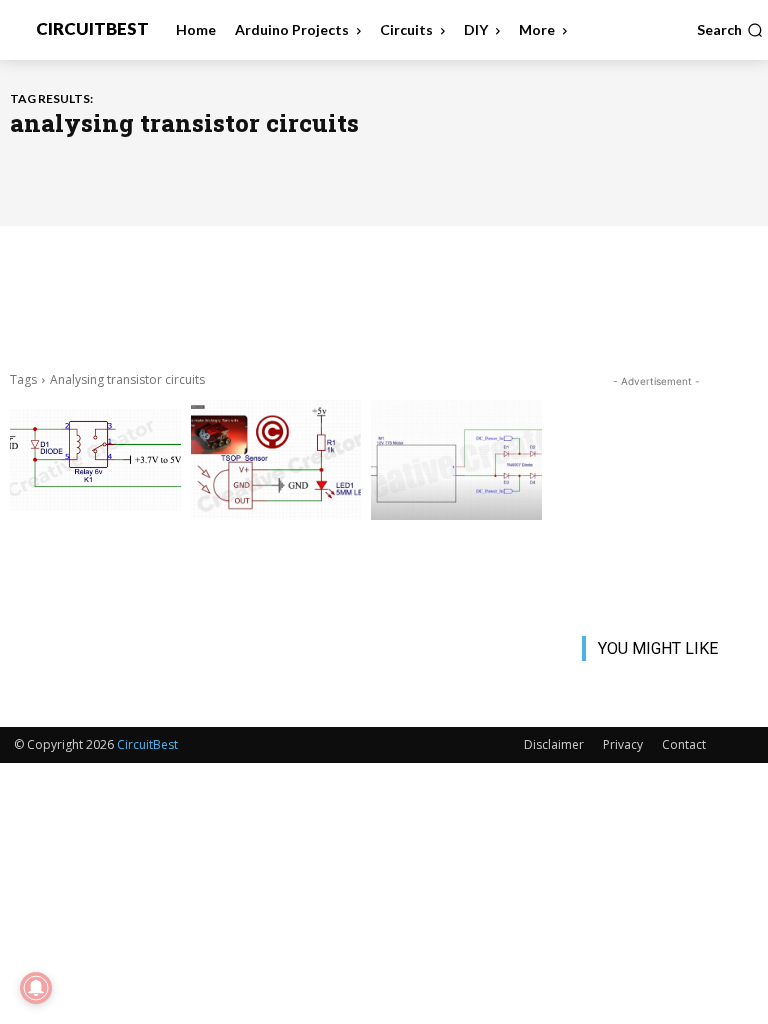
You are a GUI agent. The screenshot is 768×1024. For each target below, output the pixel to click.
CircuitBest (147, 744)
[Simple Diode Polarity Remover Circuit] (456, 460)
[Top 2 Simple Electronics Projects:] (95, 460)
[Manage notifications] (36, 988)
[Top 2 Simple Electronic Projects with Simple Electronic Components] (276, 460)
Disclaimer (554, 744)
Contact (684, 744)
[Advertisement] (384, 296)
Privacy (623, 744)
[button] (730, 30)
